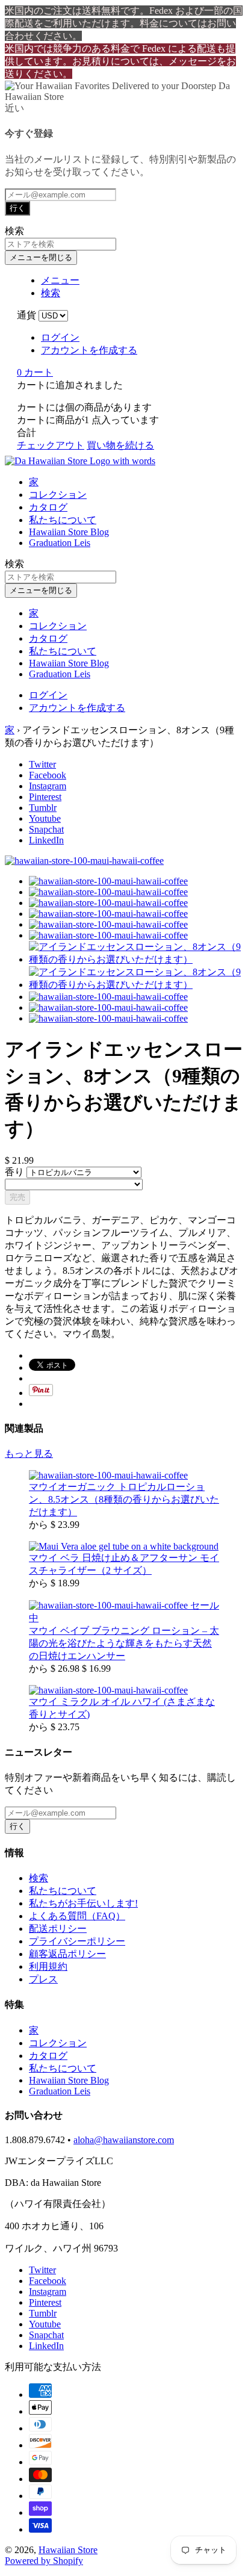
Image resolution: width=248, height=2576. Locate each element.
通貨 (26, 315)
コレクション (58, 495)
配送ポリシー (58, 1929)
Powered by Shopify (44, 2561)
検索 (39, 1878)
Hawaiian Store (68, 2550)
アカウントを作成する (89, 350)
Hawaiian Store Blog (69, 532)
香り (16, 1172)
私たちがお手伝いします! (83, 1903)
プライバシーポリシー (77, 1941)
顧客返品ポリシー (67, 1954)
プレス (43, 1979)
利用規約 (48, 1966)
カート (35, 372)
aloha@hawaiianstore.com (124, 2140)
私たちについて (63, 520)
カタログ (48, 507)
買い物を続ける (120, 445)
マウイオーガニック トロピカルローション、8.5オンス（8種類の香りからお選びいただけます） (124, 1499)
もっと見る (29, 1454)
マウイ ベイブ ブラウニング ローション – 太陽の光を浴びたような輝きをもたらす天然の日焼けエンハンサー (124, 1643)
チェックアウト (51, 445)
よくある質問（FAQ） (77, 1916)
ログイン (60, 337)
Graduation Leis (60, 543)
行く (17, 208)
